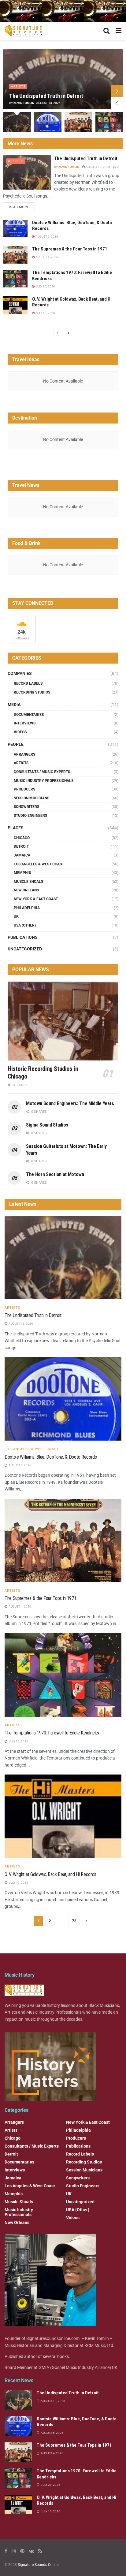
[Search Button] (106, 31)
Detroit (21, 846)
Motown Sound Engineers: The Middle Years (70, 1103)
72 (74, 1921)
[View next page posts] (69, 333)
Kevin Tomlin (24, 103)
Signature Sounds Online (38, 2565)
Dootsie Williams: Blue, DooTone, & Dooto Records (51, 1457)
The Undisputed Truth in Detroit (46, 96)
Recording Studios (32, 692)
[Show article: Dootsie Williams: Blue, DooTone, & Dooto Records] (48, 122)
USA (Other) (25, 925)
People (16, 744)
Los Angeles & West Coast (39, 864)
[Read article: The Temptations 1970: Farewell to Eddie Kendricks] (15, 278)
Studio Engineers (30, 816)
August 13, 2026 (98, 167)
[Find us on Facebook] (6, 2551)
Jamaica (22, 855)
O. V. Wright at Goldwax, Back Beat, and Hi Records (50, 1874)
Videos (20, 732)
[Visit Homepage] (24, 31)
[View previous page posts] (58, 333)
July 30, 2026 (45, 286)
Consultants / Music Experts (42, 772)
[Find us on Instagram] (14, 2551)
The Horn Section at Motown (55, 1174)
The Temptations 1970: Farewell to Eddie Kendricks (52, 1733)
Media (14, 705)
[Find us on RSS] (40, 2551)
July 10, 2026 (45, 313)
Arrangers (24, 754)
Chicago (22, 838)
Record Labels (28, 683)
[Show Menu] (119, 31)
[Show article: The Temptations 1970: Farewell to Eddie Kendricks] (109, 122)
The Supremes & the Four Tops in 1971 (70, 249)
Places (16, 828)
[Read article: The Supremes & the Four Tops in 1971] (15, 255)
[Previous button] (117, 103)
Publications (23, 937)
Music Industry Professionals (44, 781)
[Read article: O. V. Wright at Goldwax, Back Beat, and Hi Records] (15, 305)
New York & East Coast (36, 899)
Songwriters (26, 807)
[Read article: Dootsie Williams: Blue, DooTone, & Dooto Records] (15, 229)
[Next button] (117, 91)
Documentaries (29, 715)
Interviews (25, 723)
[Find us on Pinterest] (22, 2551)
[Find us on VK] (31, 2551)
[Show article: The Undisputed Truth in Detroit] (17, 122)
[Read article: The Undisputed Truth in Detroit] (27, 172)
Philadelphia (27, 908)
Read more (22, 206)
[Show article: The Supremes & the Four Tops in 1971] (78, 122)
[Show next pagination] (87, 1921)
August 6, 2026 (46, 237)
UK (16, 916)
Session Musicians (31, 798)
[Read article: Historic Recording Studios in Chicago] (63, 1021)
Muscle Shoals (28, 882)
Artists (18, 86)
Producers (24, 789)
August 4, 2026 (46, 257)
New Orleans (26, 890)
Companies (20, 673)
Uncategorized (25, 949)
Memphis (22, 873)
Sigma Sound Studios (47, 1125)
